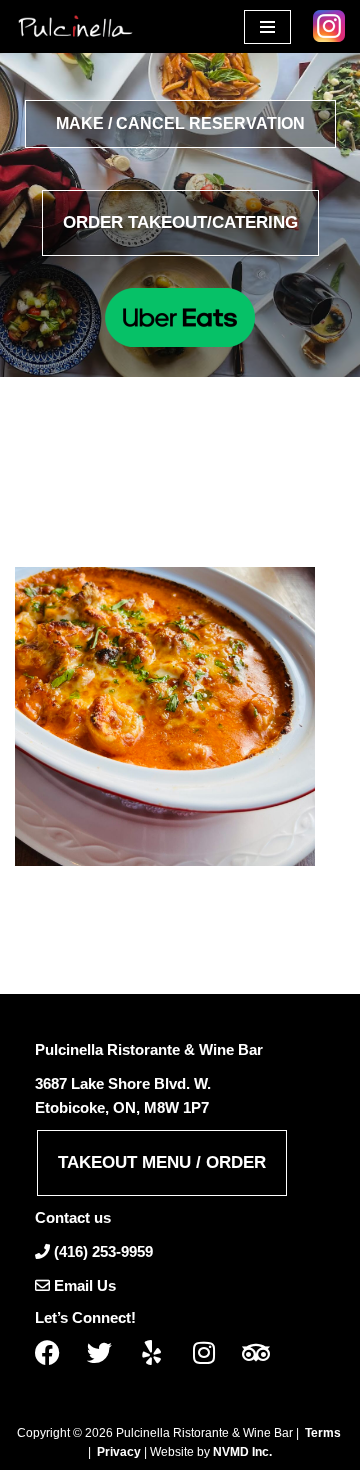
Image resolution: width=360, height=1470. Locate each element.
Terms (323, 1433)
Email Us (85, 1285)
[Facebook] (55, 1352)
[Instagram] (211, 1352)
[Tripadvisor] (263, 1352)
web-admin (116, 494)
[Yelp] (159, 1352)
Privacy (119, 1452)
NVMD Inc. (242, 1452)
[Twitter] (107, 1352)
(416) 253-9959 (103, 1251)
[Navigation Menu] (267, 27)
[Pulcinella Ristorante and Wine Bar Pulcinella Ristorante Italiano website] (75, 26)
